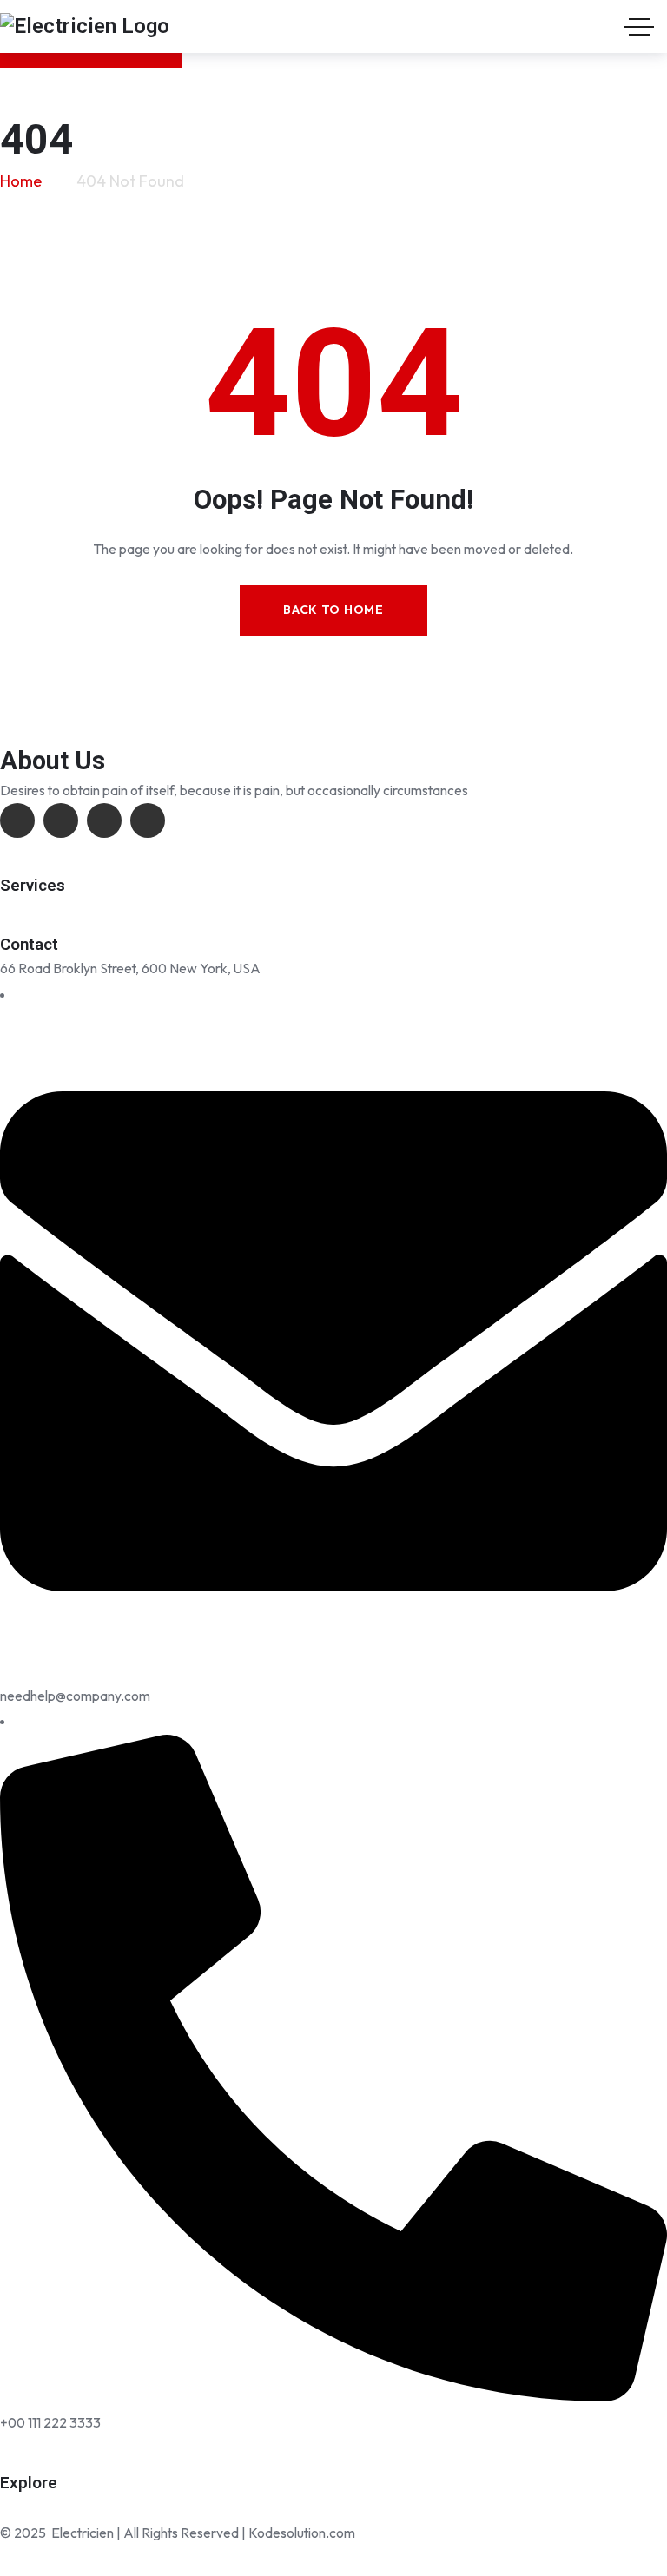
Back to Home (333, 609)
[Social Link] (17, 820)
